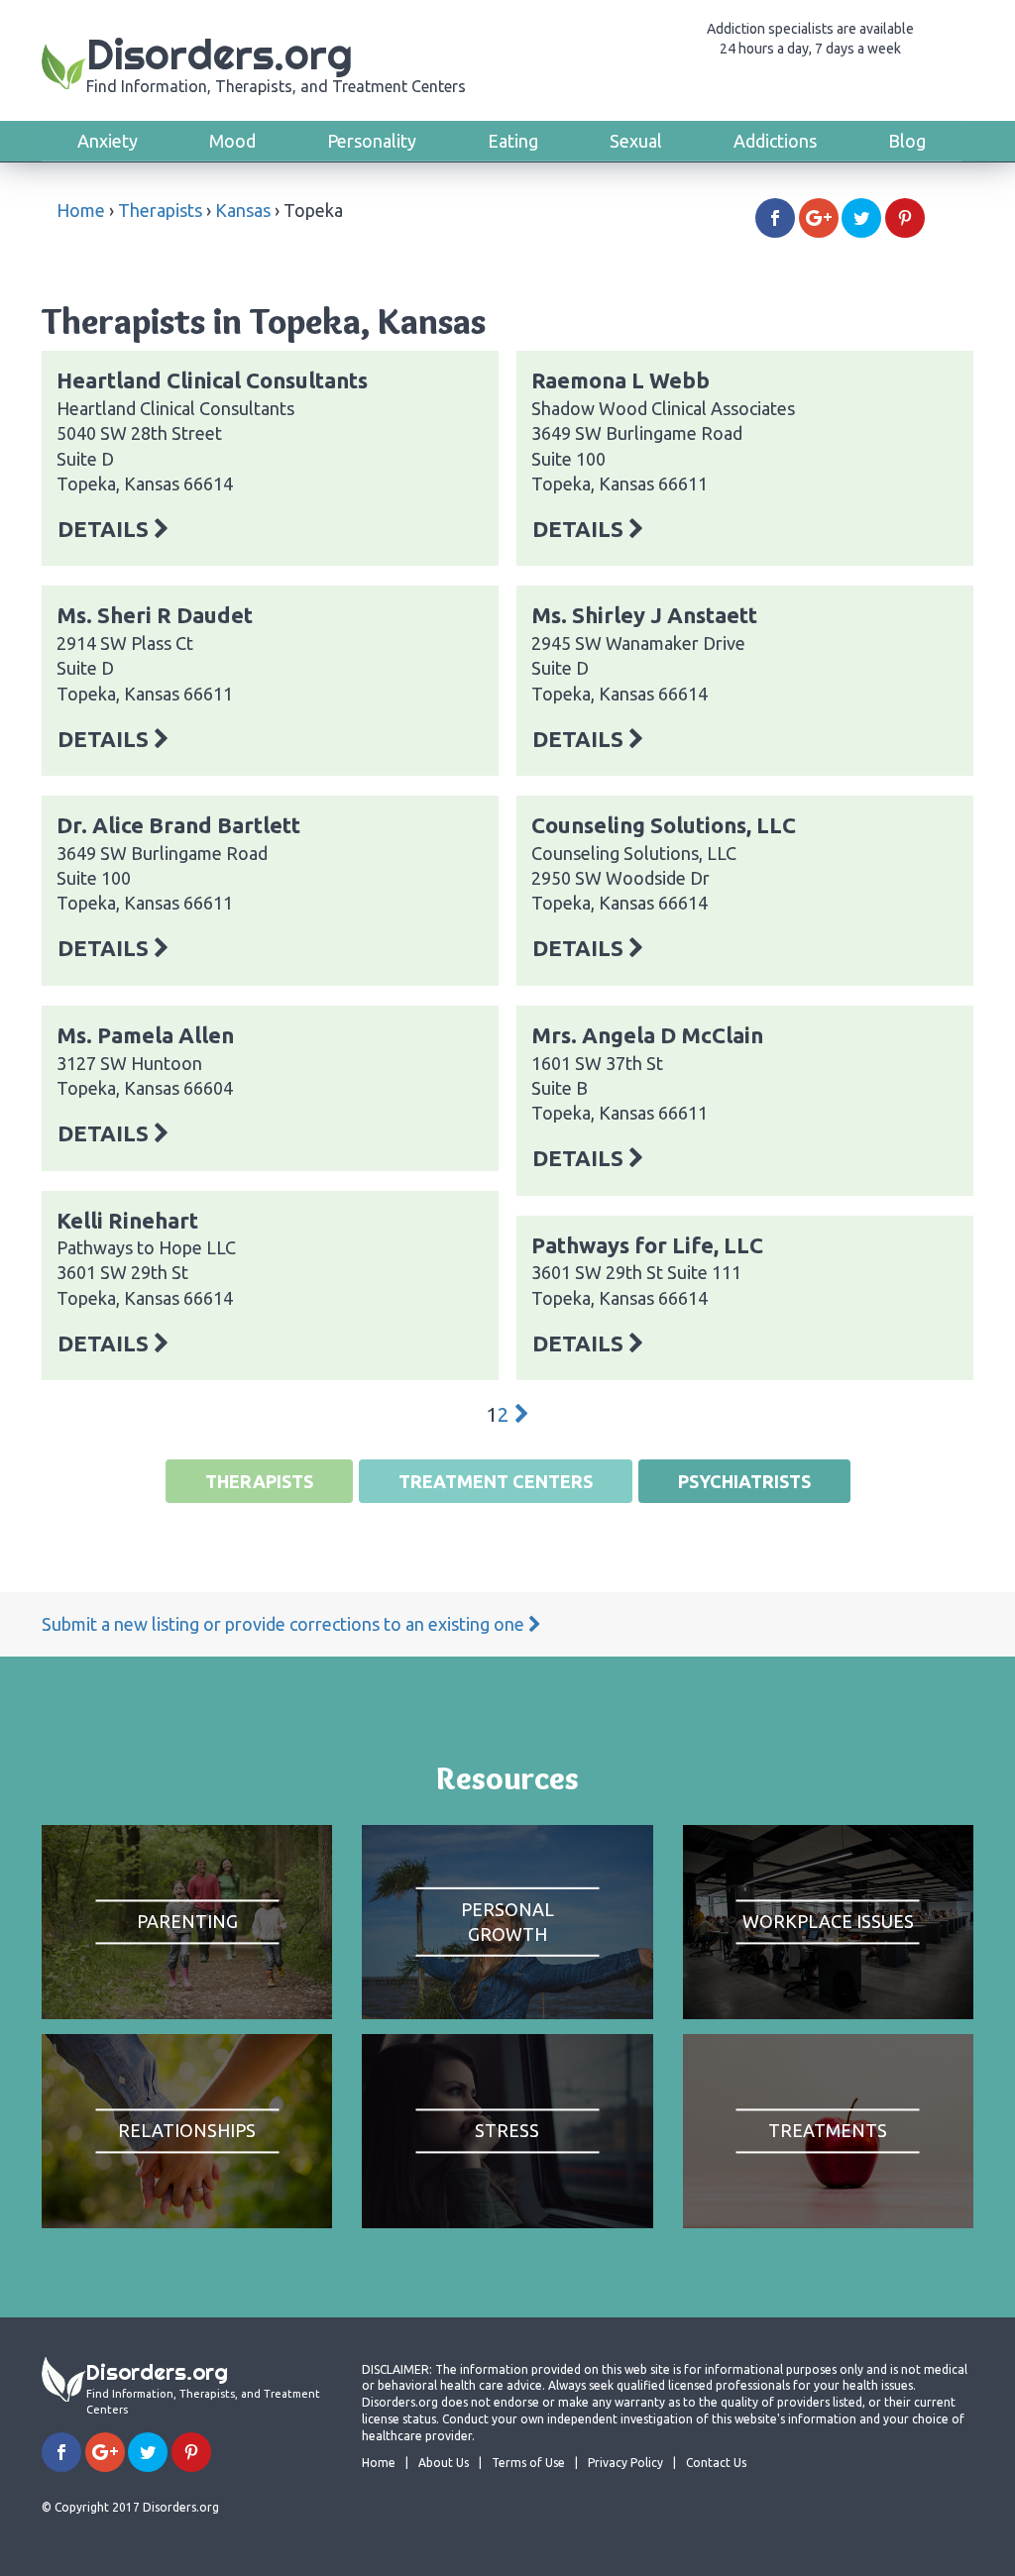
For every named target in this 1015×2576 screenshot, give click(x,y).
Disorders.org (276, 62)
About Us (444, 2463)
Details (106, 529)
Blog (907, 141)
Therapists (160, 210)
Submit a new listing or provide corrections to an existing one (285, 1624)
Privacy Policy (625, 2463)
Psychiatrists (744, 1481)
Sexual (636, 141)
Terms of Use (528, 2463)
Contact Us (716, 2463)
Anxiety (108, 141)
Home (81, 210)
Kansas (243, 210)
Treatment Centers (496, 1481)
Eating (513, 141)
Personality (372, 141)
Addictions (775, 141)
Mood (232, 141)
